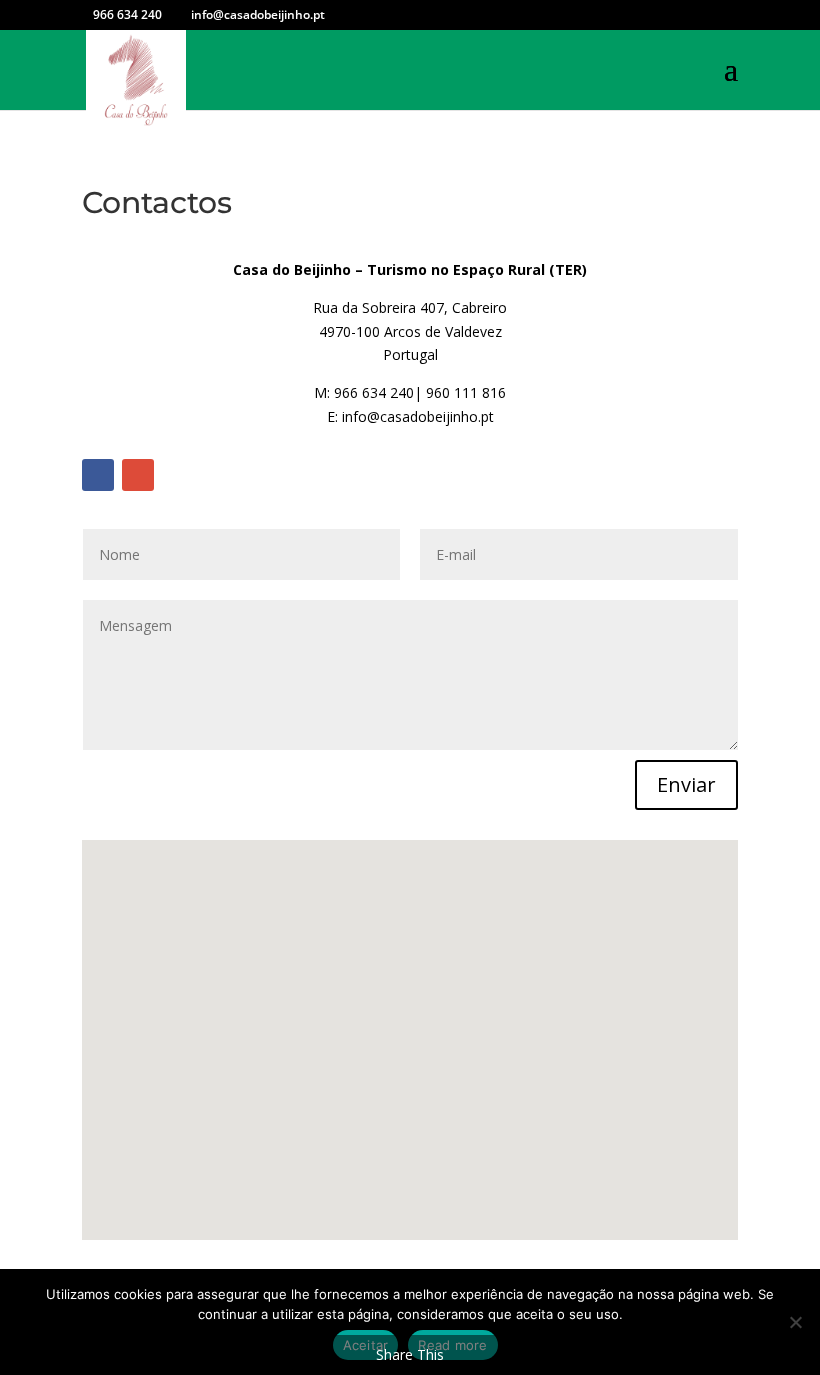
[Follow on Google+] (138, 475)
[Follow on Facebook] (98, 475)
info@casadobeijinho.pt (418, 416)
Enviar (686, 784)
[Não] (795, 1322)
